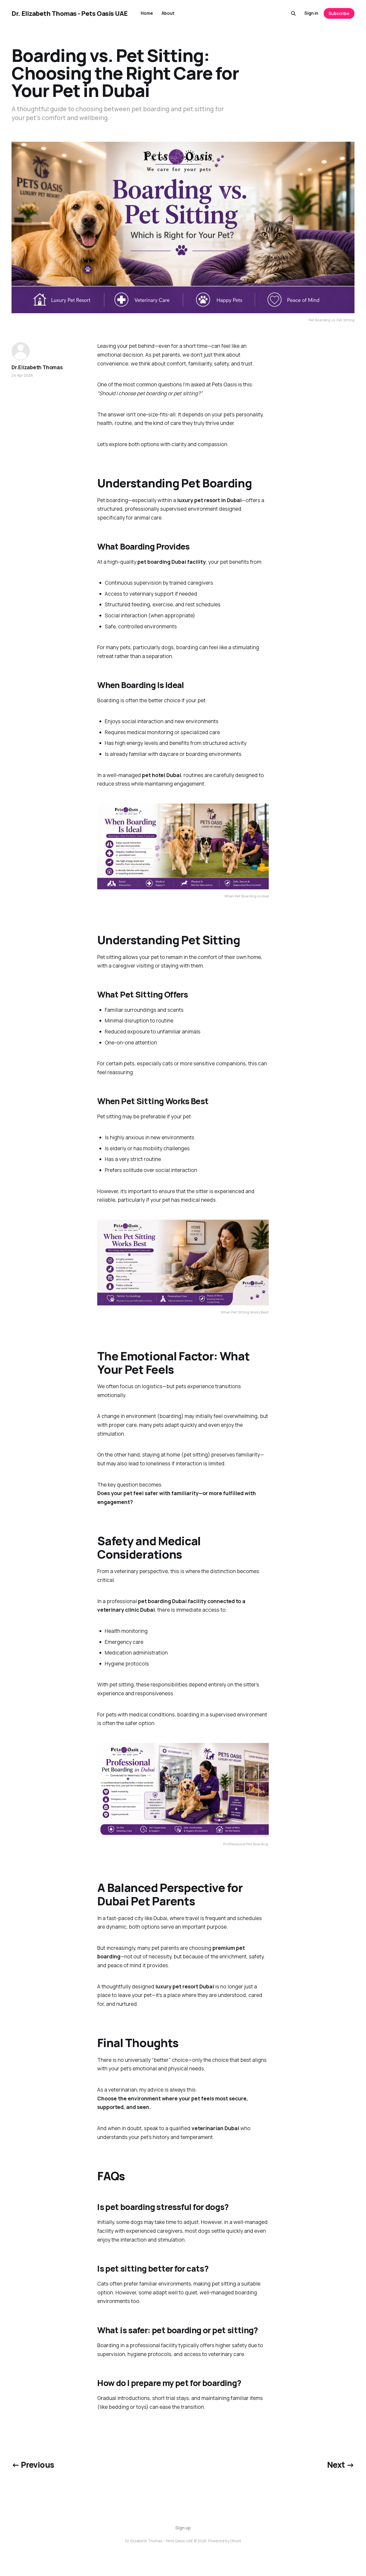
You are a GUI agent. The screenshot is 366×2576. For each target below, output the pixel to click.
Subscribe (339, 13)
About (168, 13)
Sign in (311, 13)
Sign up (183, 2528)
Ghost (236, 2541)
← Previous (33, 2465)
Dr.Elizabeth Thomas (37, 367)
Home (147, 13)
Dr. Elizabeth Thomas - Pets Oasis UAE (70, 13)
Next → (341, 2465)
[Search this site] (293, 13)
